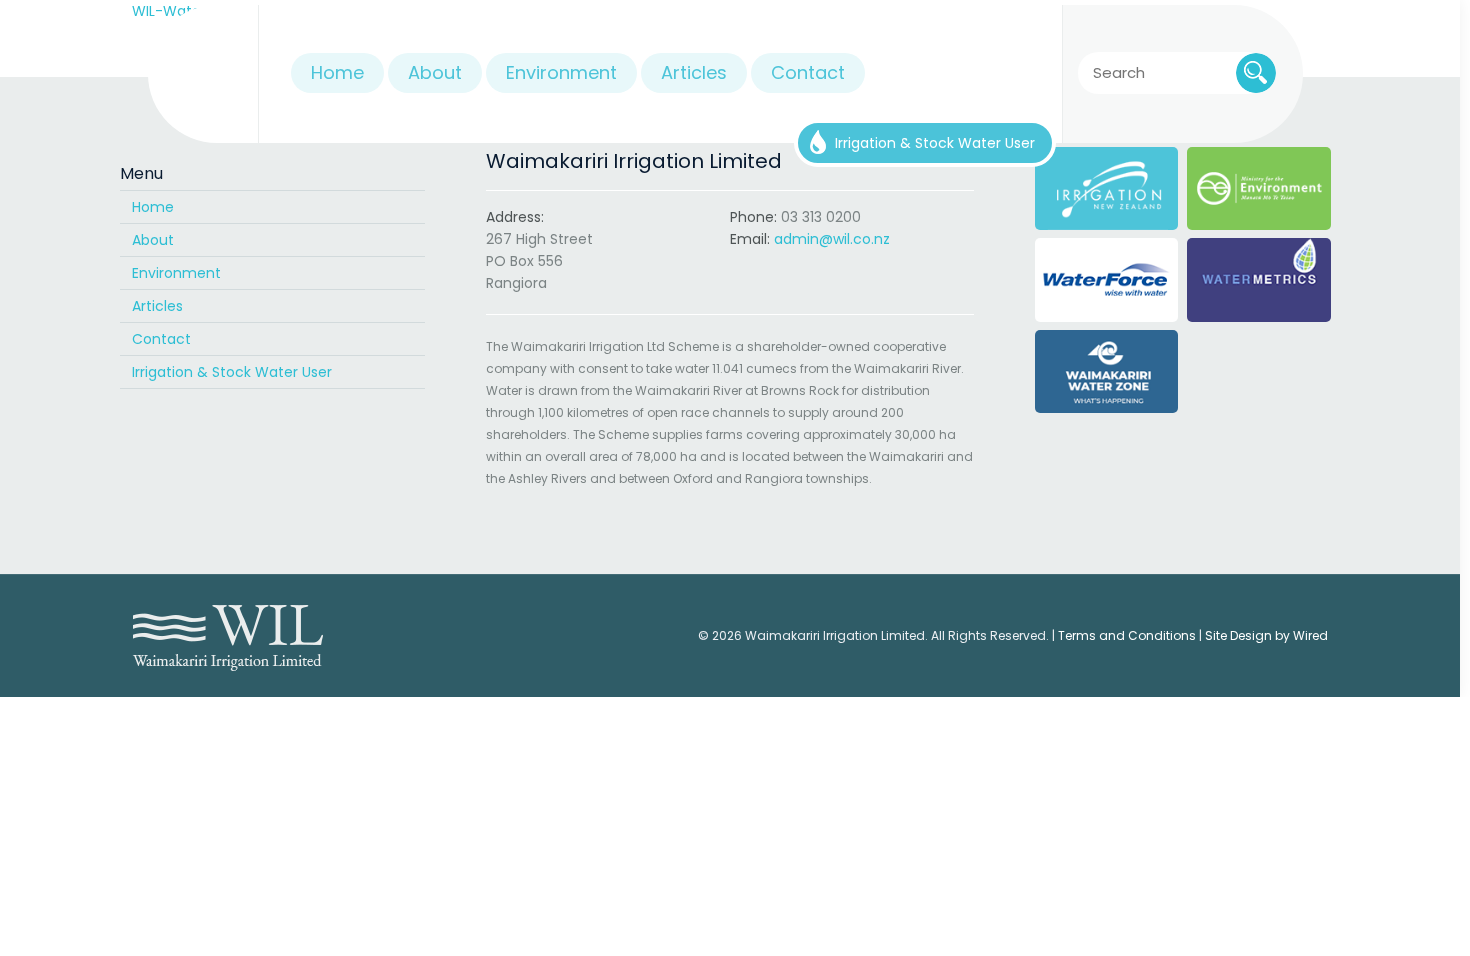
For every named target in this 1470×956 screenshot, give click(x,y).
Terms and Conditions (1127, 635)
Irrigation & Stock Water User (232, 372)
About (153, 240)
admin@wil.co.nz (832, 239)
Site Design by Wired (1266, 635)
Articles (157, 306)
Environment (176, 273)
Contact (161, 339)
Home (153, 207)
